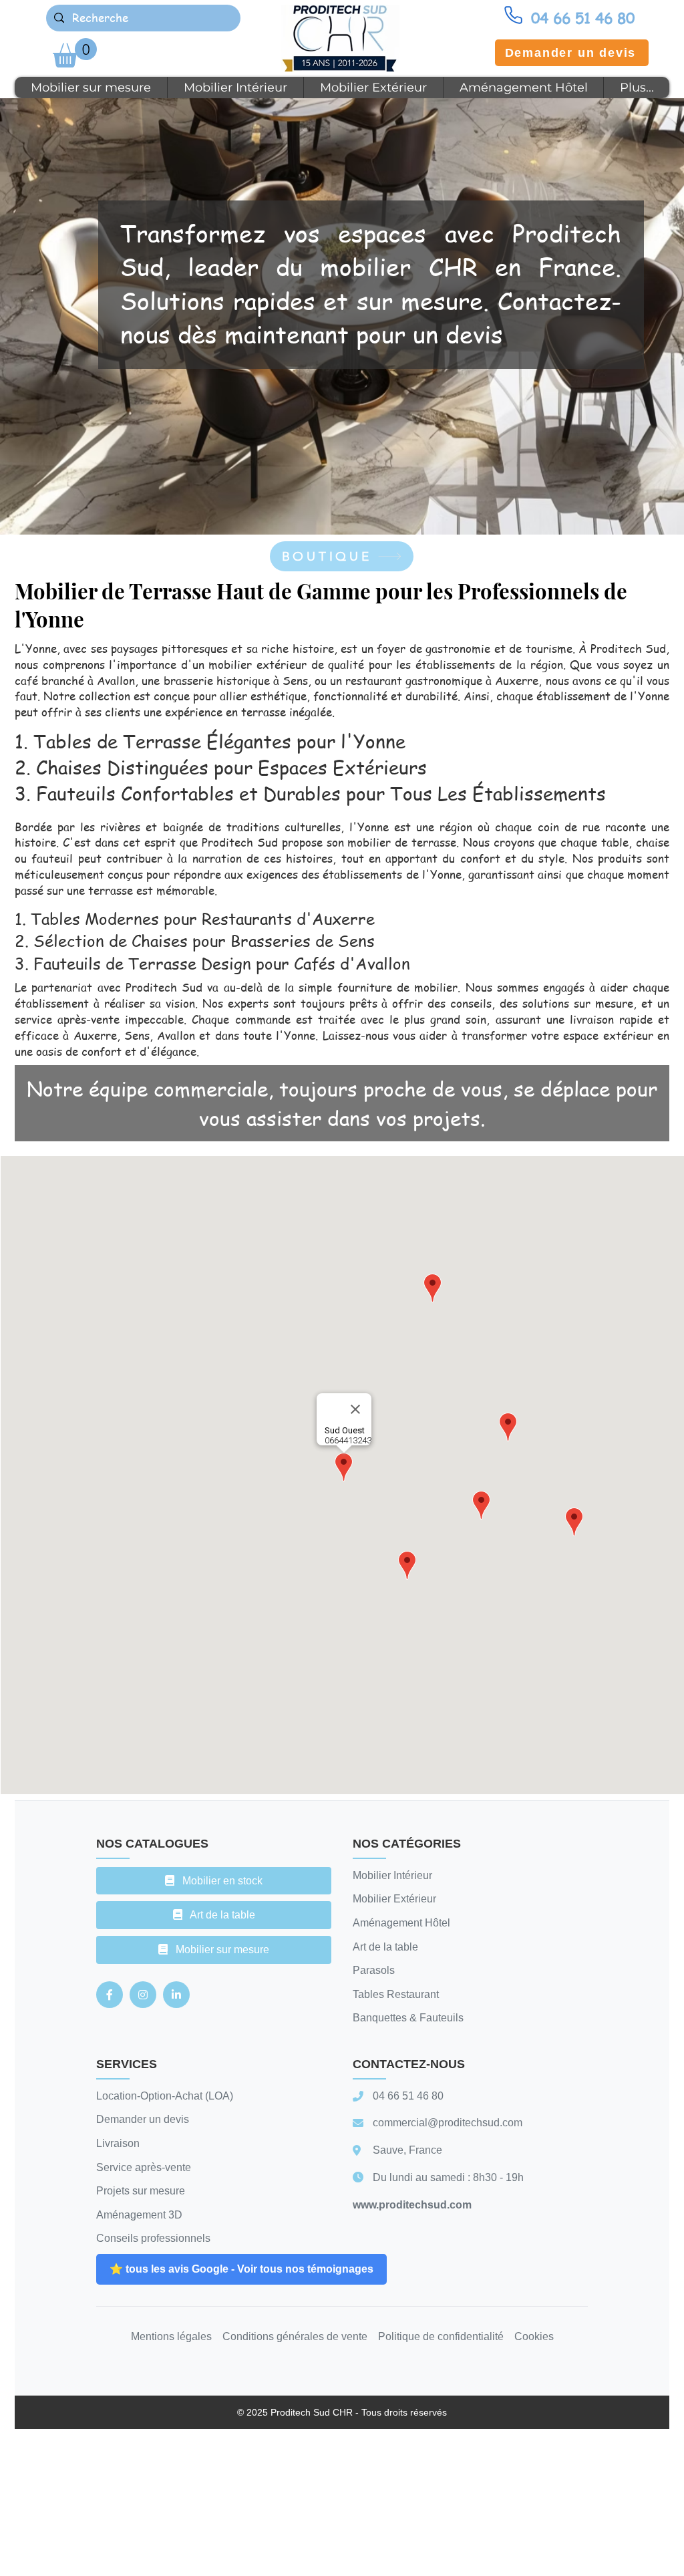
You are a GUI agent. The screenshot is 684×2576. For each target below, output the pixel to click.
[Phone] (513, 15)
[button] (75, 53)
